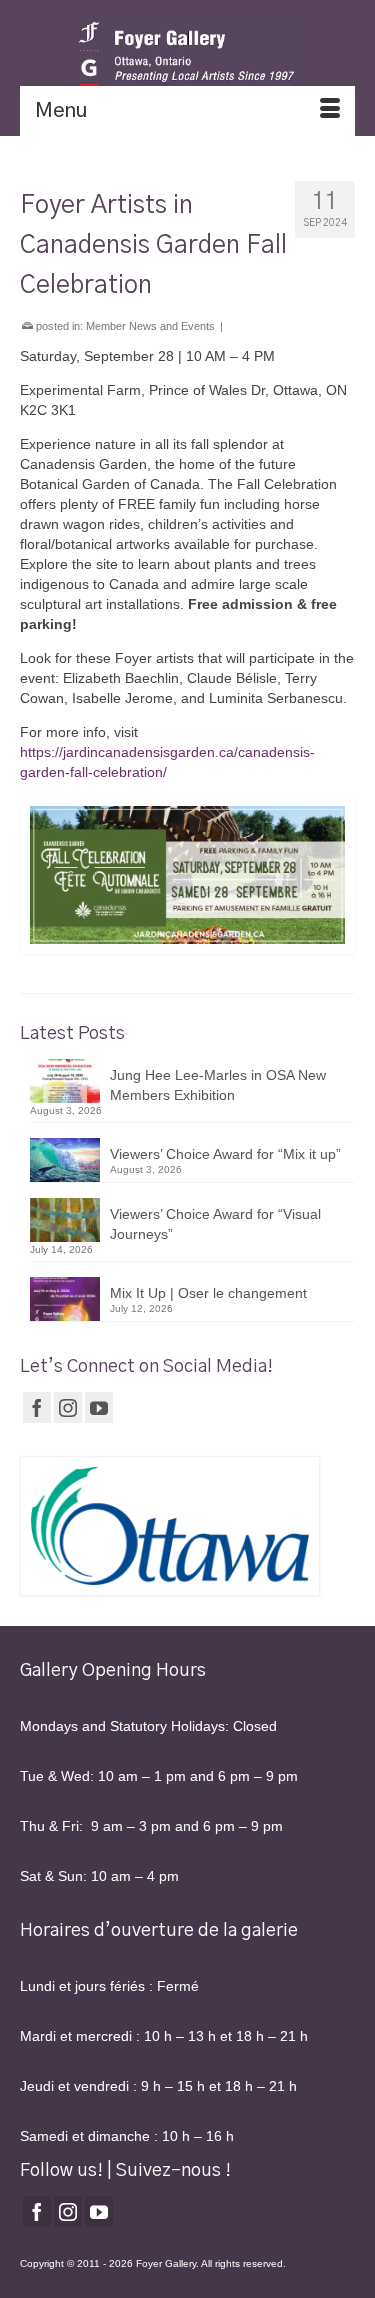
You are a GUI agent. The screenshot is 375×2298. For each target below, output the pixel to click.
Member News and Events (150, 326)
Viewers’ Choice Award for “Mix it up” (225, 1154)
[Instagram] (68, 1407)
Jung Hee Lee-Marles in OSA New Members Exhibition (218, 1085)
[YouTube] (99, 1407)
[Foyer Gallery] (187, 55)
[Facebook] (37, 1407)
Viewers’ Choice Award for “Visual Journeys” (215, 1224)
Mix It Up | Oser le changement (208, 1293)
